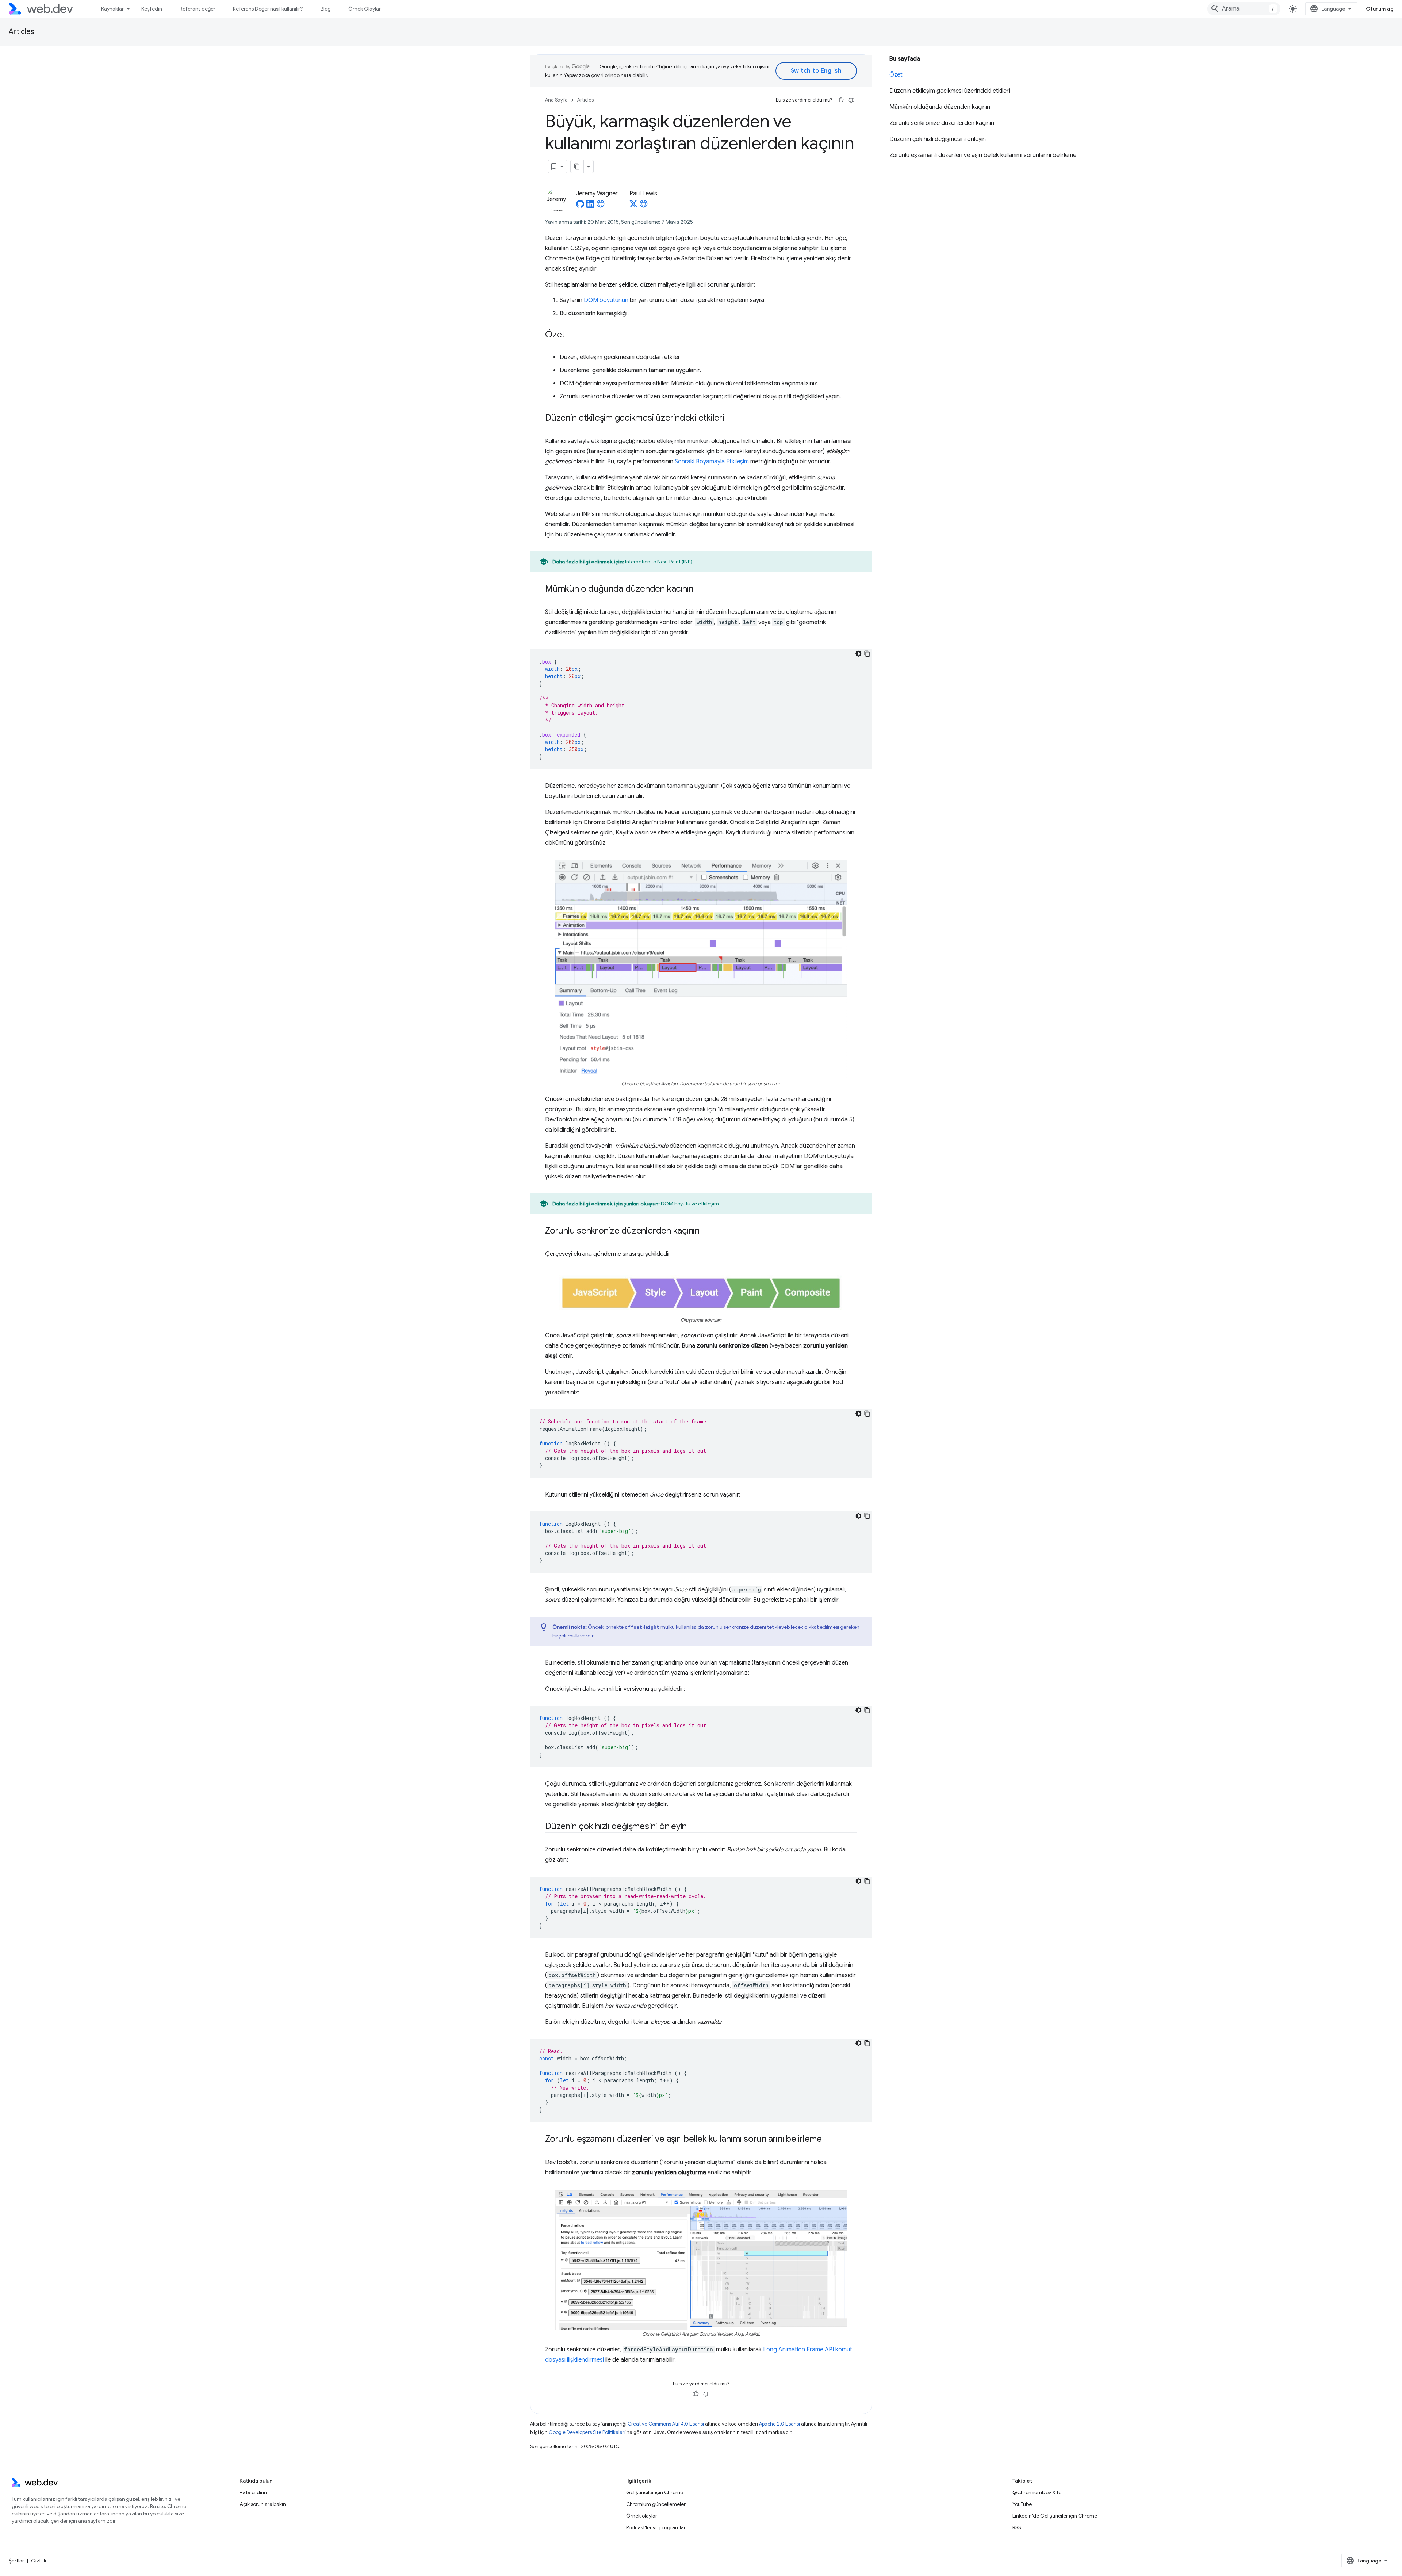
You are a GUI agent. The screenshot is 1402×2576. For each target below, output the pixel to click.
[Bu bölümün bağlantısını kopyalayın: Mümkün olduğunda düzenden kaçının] (700, 589)
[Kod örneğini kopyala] (867, 654)
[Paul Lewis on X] (633, 206)
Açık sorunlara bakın (263, 2504)
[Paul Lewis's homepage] (644, 206)
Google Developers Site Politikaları (587, 2432)
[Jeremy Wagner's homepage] (601, 206)
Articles (22, 32)
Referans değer (198, 9)
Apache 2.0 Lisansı (779, 2424)
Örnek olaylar (642, 2516)
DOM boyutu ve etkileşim (690, 1204)
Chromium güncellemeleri (656, 2504)
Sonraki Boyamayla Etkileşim (712, 462)
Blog (326, 9)
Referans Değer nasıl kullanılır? (268, 9)
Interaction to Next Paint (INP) (659, 562)
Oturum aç (1380, 9)
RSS (1017, 2527)
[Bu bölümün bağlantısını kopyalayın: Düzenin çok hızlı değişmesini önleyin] (693, 1827)
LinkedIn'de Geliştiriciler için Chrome (1055, 2516)
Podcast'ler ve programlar (656, 2527)
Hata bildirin (253, 2492)
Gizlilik (39, 2561)
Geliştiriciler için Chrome (655, 2492)
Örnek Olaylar (365, 9)
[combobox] (1244, 9)
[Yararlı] (840, 100)
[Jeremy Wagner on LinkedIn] (590, 206)
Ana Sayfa (556, 100)
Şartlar (16, 2561)
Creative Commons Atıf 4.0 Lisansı (666, 2424)
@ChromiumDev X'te (1037, 2492)
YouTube (1022, 2504)
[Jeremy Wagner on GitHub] (580, 206)
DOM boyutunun (606, 300)
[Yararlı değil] (851, 100)
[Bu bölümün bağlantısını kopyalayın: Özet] (571, 335)
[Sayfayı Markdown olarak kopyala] (577, 167)
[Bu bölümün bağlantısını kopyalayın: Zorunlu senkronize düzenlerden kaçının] (706, 1231)
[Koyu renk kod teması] (858, 654)
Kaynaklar (112, 9)
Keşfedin (152, 9)
